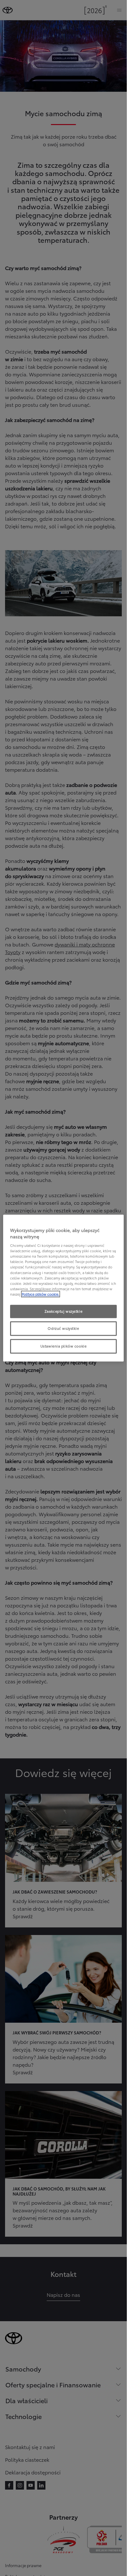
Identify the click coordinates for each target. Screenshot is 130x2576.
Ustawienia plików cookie (64, 1346)
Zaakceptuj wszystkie (63, 1311)
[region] (63, 1288)
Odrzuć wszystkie (63, 1328)
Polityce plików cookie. (41, 1294)
